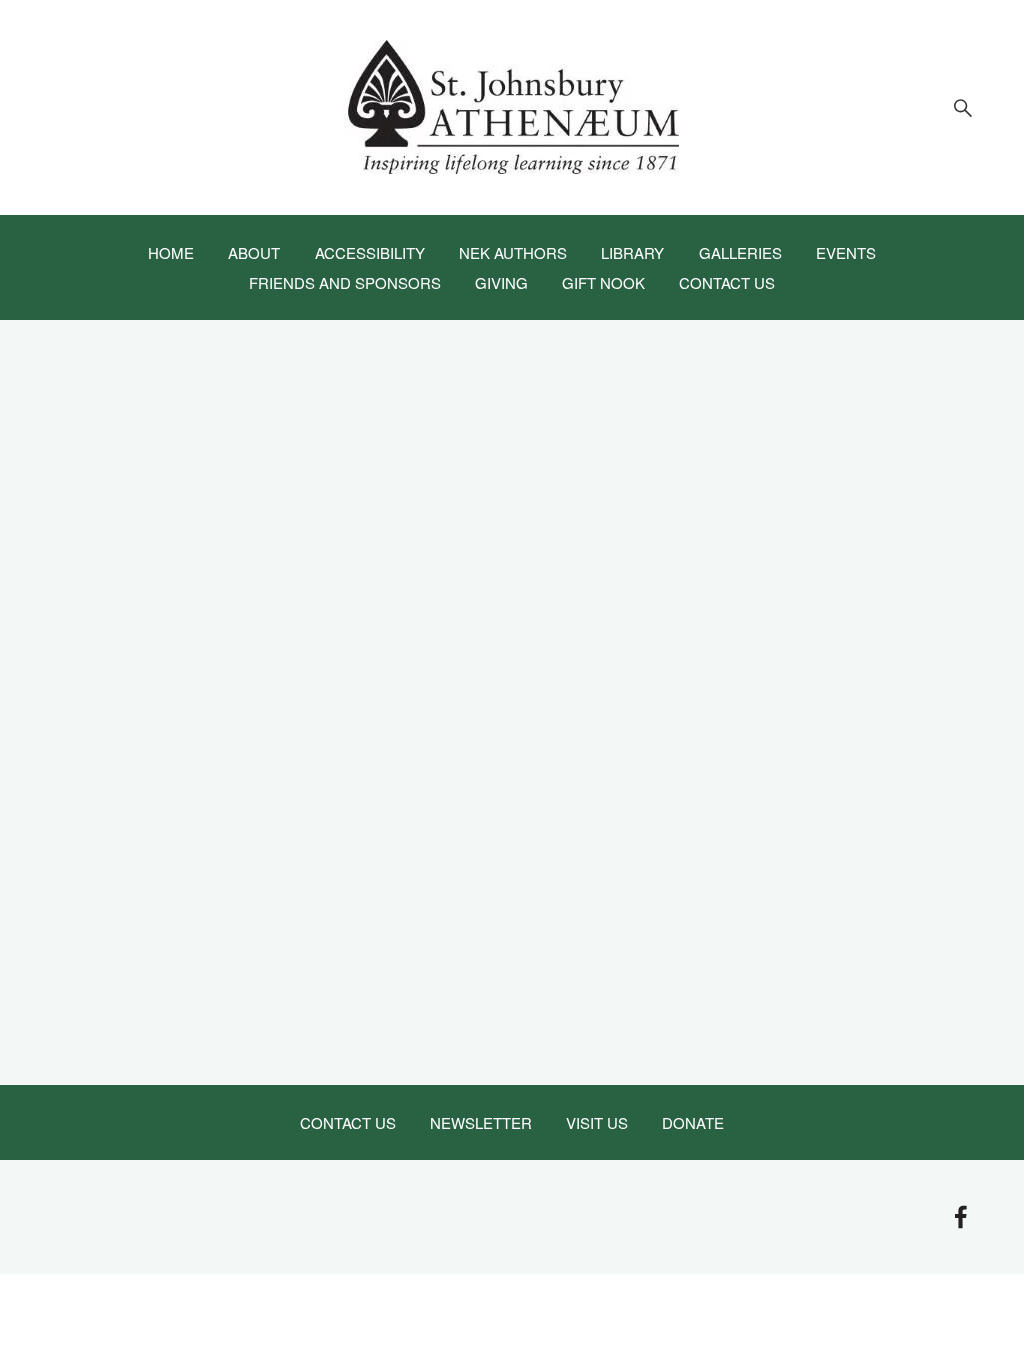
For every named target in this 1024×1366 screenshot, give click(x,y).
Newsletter (481, 1121)
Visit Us (597, 1121)
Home (171, 251)
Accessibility (370, 251)
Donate (693, 1121)
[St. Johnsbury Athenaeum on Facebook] (961, 1217)
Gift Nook (603, 281)
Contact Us (727, 281)
